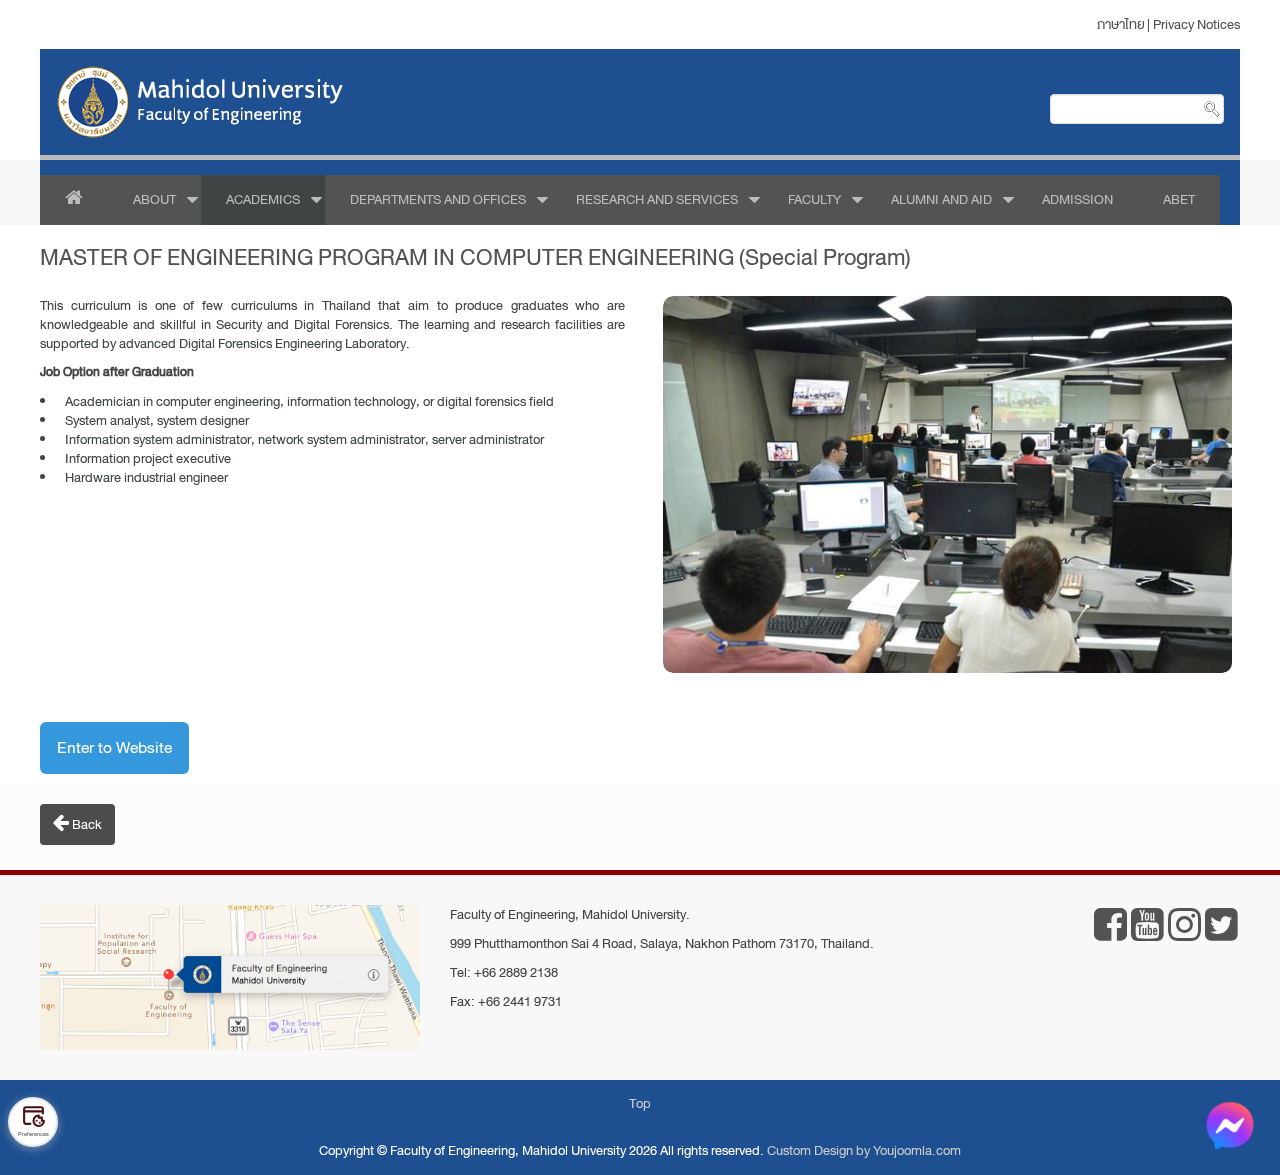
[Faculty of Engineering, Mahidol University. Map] (230, 979)
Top (640, 1103)
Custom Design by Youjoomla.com (864, 1150)
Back (85, 824)
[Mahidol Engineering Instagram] (1184, 933)
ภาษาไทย (1121, 24)
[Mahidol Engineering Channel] (1147, 933)
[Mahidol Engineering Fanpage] (1110, 933)
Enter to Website (114, 748)
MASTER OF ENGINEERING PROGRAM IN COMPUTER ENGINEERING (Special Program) (475, 257)
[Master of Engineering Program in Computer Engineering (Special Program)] (948, 484)
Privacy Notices (1196, 24)
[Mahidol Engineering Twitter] (1221, 933)
